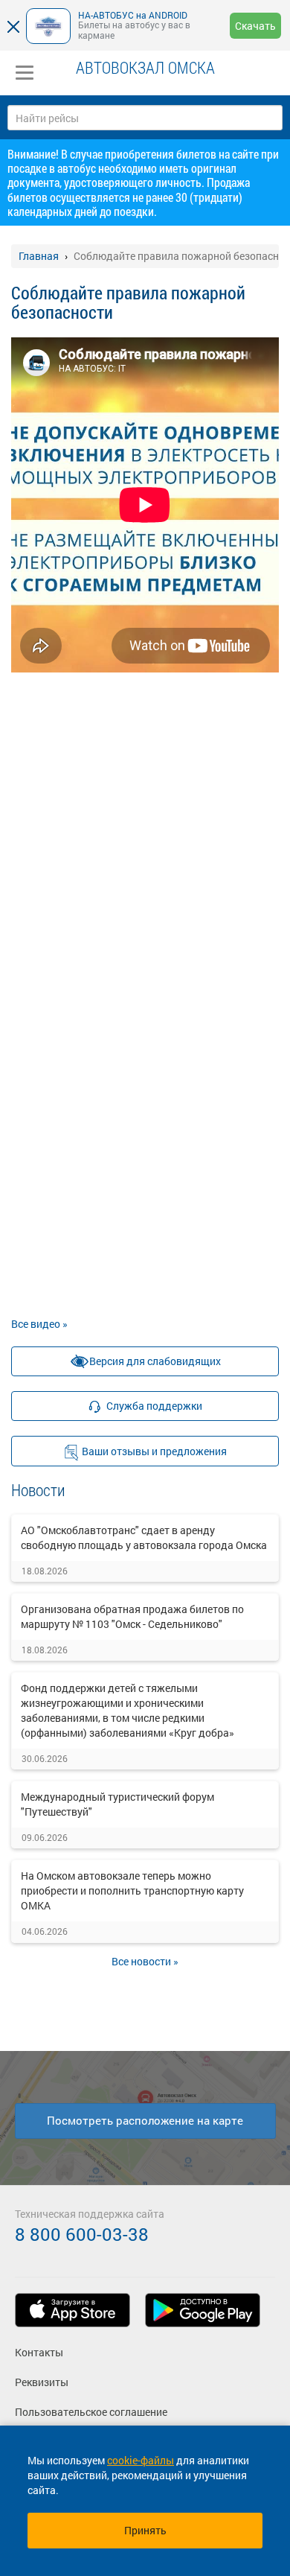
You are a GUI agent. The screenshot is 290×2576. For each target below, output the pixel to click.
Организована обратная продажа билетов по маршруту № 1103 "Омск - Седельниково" (132, 1616)
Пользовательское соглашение (91, 2412)
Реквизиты (42, 2382)
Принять (145, 2530)
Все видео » (39, 1324)
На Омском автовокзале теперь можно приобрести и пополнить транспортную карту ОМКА (132, 1890)
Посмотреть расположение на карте (145, 2120)
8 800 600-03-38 (82, 2234)
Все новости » (145, 1961)
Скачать (255, 26)
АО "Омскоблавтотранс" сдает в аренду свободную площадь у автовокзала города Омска (144, 1537)
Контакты (39, 2352)
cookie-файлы (141, 2460)
